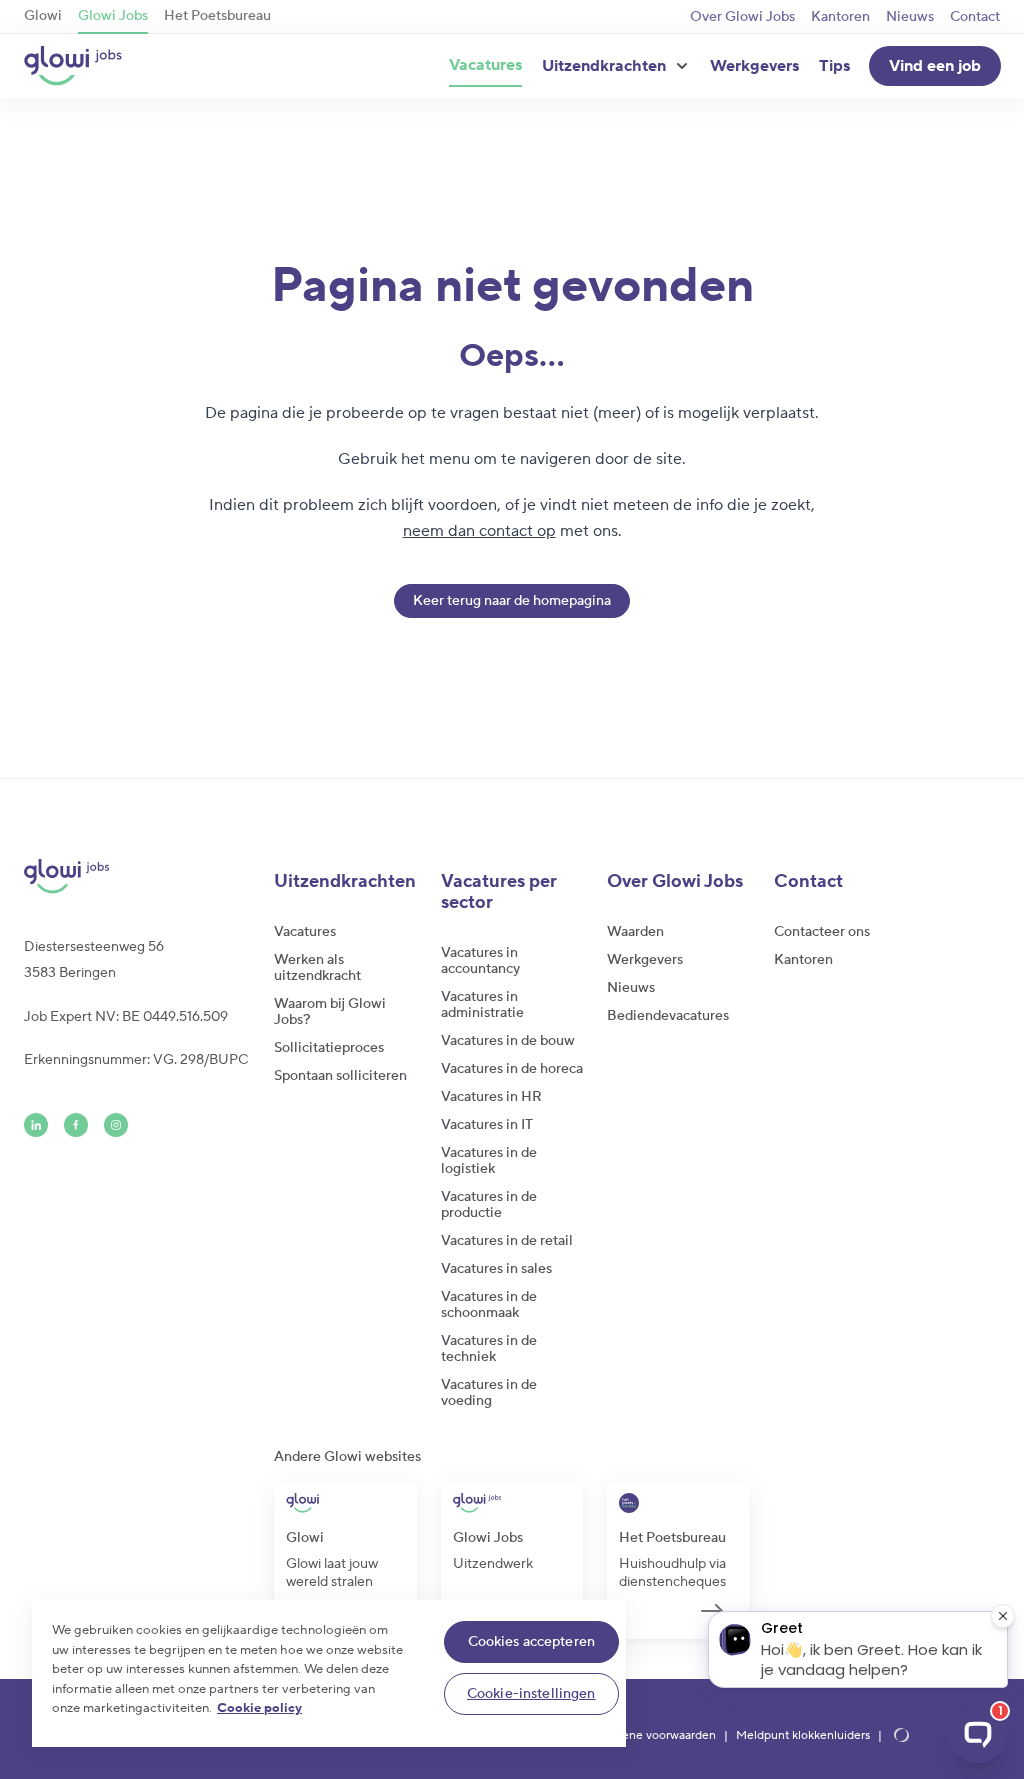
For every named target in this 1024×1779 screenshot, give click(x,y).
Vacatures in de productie (489, 1205)
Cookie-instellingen (531, 1694)
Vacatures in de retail (507, 1241)
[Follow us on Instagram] (116, 1125)
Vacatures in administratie (482, 1005)
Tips (834, 66)
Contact (975, 17)
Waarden (635, 932)
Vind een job (935, 66)
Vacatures (485, 65)
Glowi (43, 16)
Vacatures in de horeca (512, 1069)
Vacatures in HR (491, 1097)
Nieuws (910, 17)
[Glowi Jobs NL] (73, 66)
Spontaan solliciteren (340, 1076)
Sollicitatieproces (329, 1048)
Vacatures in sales (496, 1269)
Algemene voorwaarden (651, 1736)
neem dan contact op (479, 531)
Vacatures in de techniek (489, 1349)
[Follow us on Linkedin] (36, 1125)
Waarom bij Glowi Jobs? (330, 1012)
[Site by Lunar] (902, 1736)
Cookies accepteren (532, 1642)
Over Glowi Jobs (742, 17)
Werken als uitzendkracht (317, 968)
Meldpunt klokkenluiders (803, 1736)
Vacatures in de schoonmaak (489, 1305)
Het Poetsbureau (217, 16)
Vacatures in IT (487, 1125)
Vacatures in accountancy (480, 961)
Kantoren (840, 17)
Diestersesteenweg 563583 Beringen (94, 960)
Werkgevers (754, 66)
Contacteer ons (822, 932)
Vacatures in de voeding (489, 1393)
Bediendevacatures (668, 1016)
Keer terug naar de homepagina (512, 601)
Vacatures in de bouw (508, 1041)
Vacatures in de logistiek (489, 1161)
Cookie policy (259, 1708)
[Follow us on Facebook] (76, 1125)
